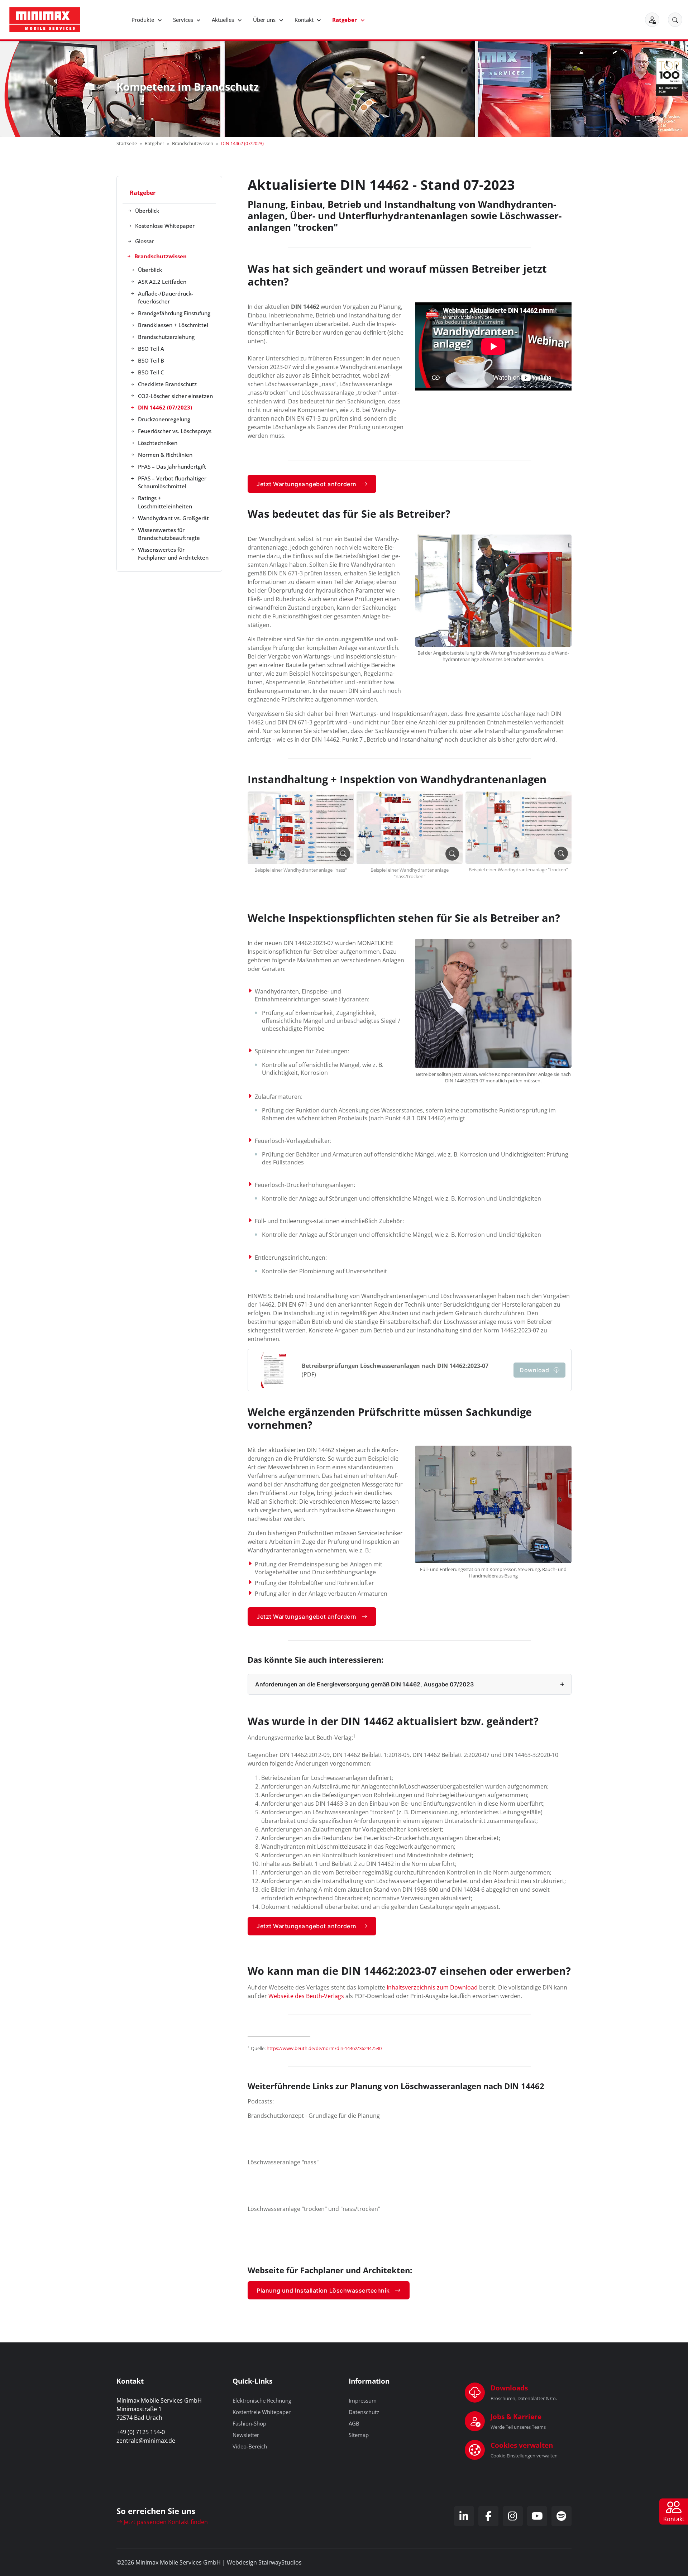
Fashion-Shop (249, 2423)
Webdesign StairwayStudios (264, 2562)
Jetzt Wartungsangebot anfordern (307, 484)
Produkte (144, 20)
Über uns (265, 20)
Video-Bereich (250, 2446)
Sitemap (359, 2435)
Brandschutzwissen (193, 143)
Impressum (363, 2400)
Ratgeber (345, 20)
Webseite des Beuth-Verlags (306, 1996)
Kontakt (305, 20)
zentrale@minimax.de (146, 2441)
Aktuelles (224, 20)
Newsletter (246, 2435)
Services (184, 20)
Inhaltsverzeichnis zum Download (432, 1987)
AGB (354, 2423)
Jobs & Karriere (516, 2416)
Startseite (127, 143)
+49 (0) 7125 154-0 (141, 2432)
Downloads (509, 2388)
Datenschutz (364, 2412)
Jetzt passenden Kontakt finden (165, 2522)
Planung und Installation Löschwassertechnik (323, 2290)
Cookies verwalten (522, 2445)
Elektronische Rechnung (262, 2400)
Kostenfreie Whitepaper (262, 2412)
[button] (675, 20)
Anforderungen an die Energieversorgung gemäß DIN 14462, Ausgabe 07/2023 (364, 1684)
